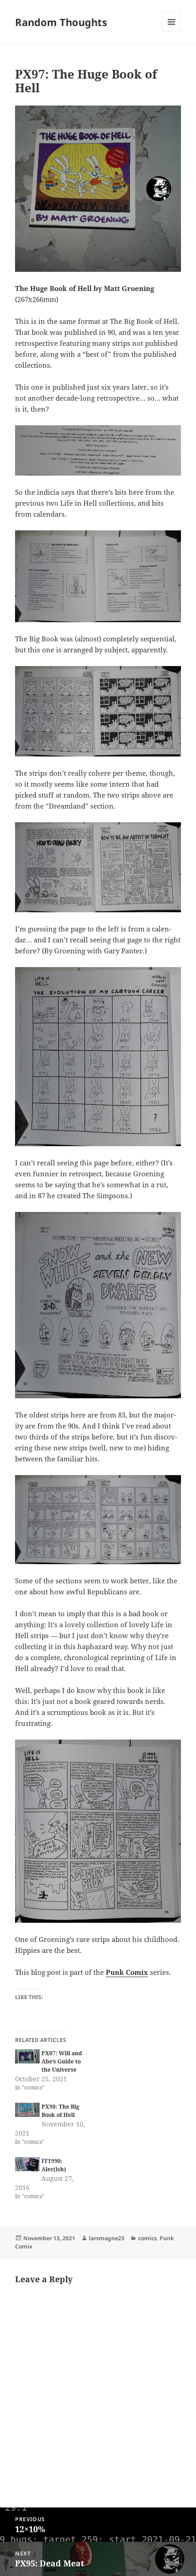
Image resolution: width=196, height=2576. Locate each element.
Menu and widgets (172, 31)
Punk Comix (127, 1972)
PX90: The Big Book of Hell (60, 2111)
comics (147, 2238)
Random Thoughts (61, 22)
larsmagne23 (107, 2238)
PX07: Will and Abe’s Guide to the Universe (62, 2061)
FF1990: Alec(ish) (54, 2165)
